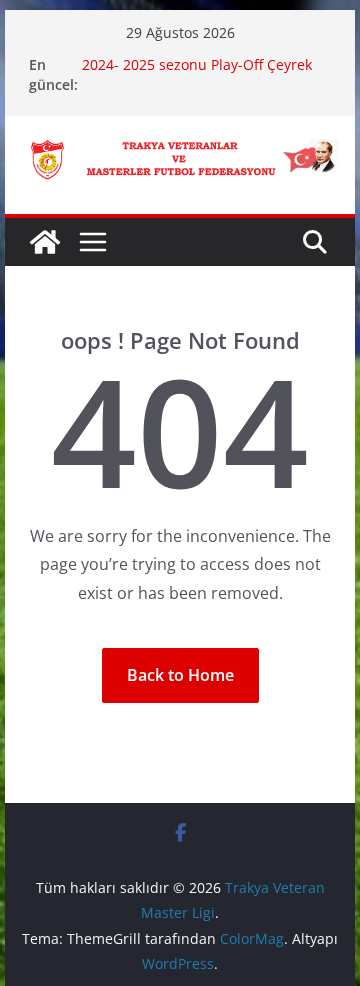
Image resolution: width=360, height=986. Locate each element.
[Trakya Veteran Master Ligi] (45, 242)
